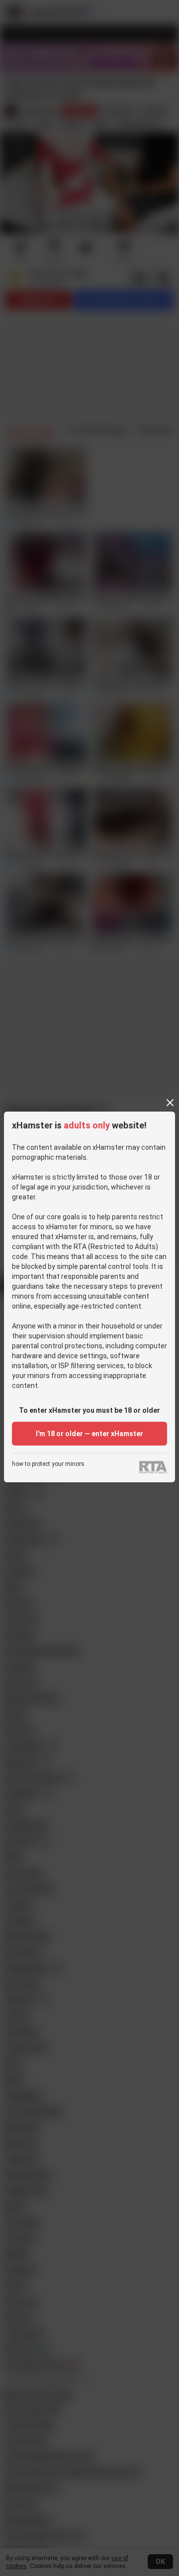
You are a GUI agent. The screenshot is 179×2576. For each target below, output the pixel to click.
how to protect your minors (48, 1464)
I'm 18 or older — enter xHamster (89, 1434)
